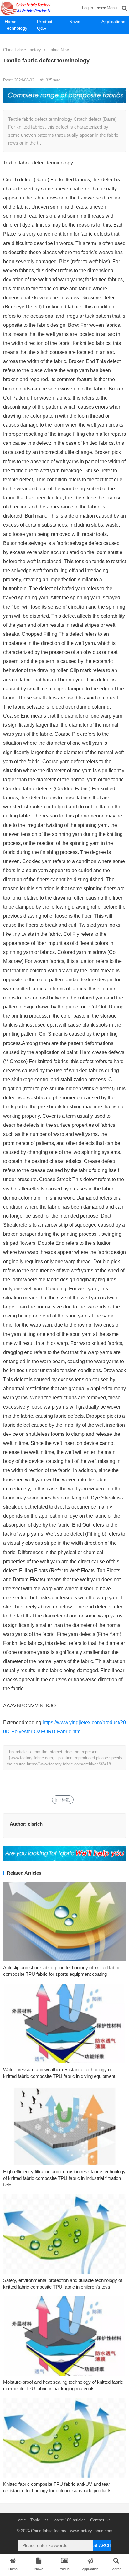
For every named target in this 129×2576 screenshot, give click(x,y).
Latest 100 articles (69, 2520)
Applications (113, 22)
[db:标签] (63, 1800)
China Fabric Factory (22, 50)
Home (11, 22)
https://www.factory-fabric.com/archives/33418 (69, 1764)
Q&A (41, 28)
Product (45, 22)
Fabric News (59, 50)
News (75, 22)
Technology (16, 28)
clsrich (35, 1824)
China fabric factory (49, 2531)
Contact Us (100, 2520)
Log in (88, 8)
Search (102, 2545)
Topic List (39, 2520)
